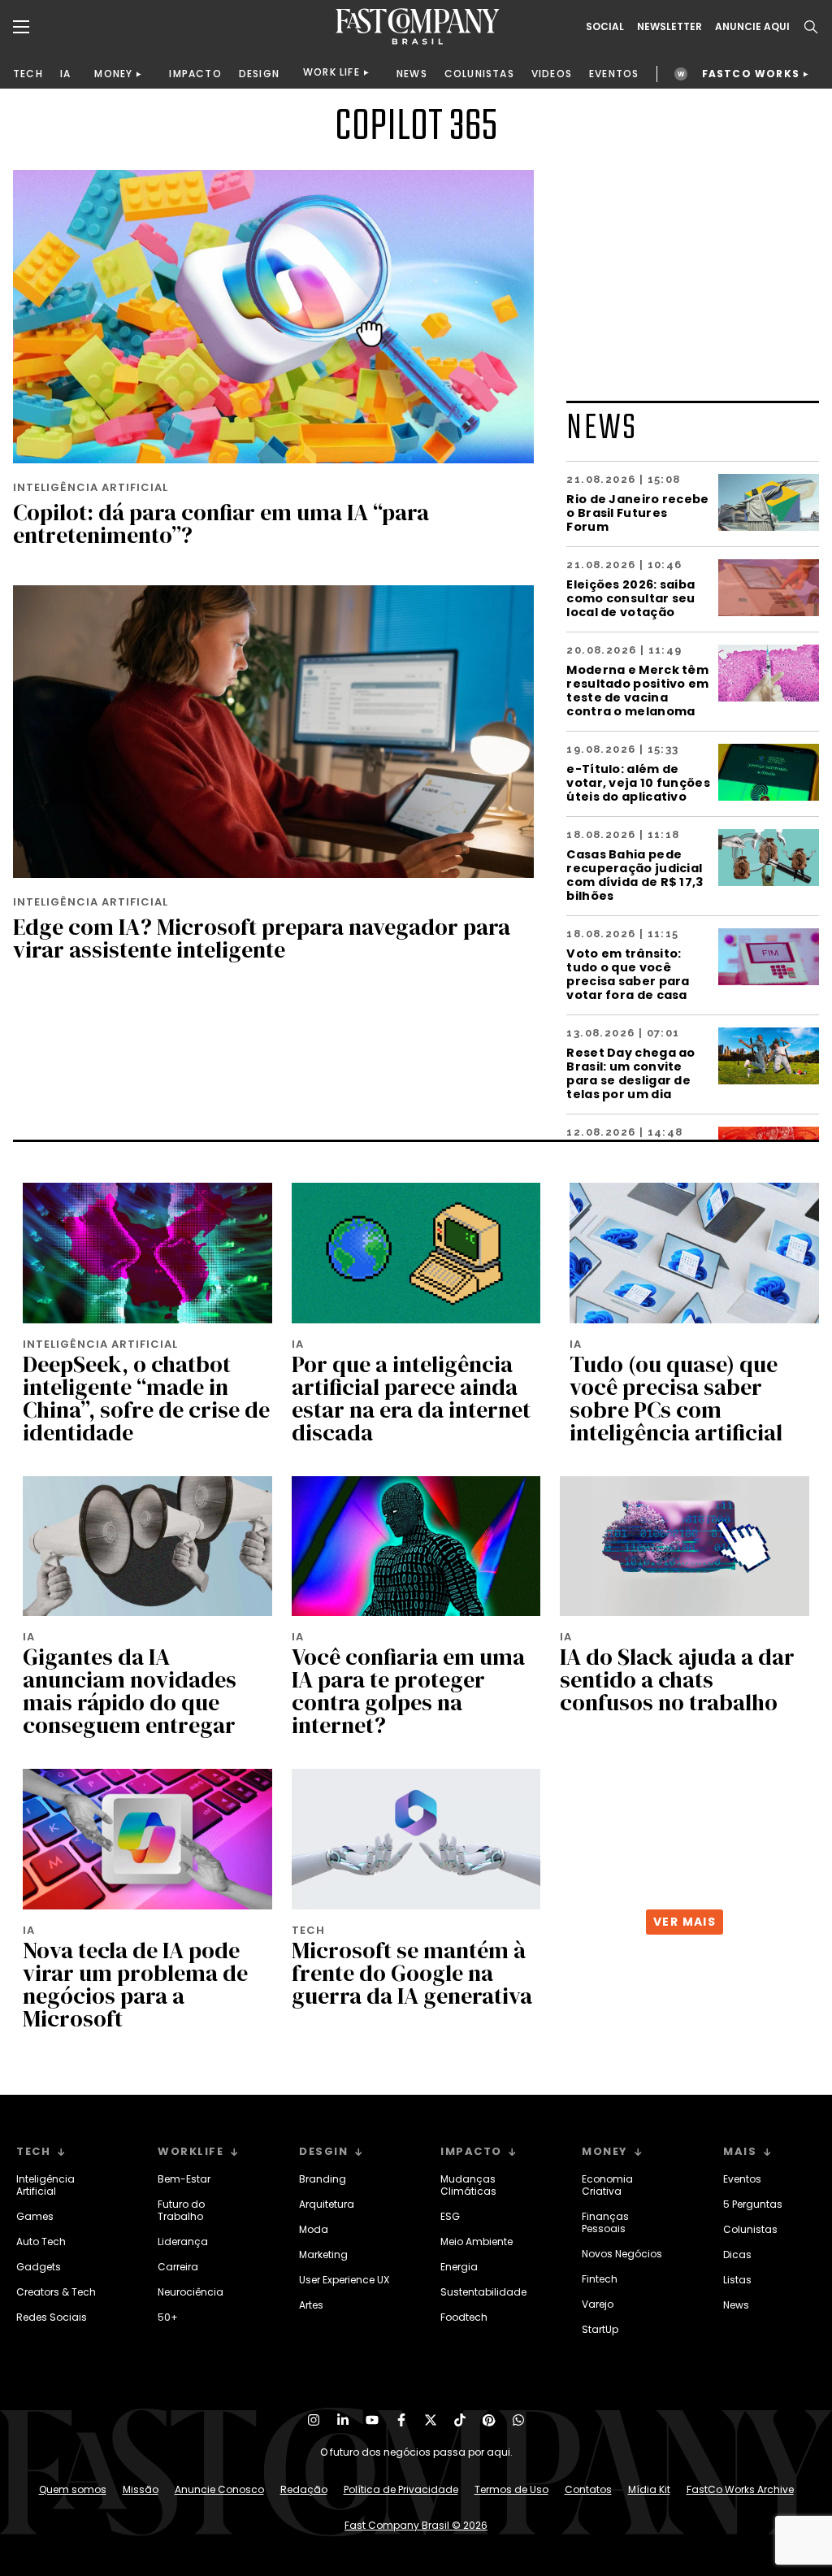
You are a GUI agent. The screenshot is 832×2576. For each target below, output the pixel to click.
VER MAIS (685, 1922)
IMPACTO (195, 74)
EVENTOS (614, 74)
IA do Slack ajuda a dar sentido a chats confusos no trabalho (677, 1679)
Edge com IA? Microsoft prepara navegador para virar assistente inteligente (262, 938)
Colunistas (750, 2229)
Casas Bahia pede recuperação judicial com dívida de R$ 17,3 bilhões (635, 875)
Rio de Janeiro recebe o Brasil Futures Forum (637, 513)
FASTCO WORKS (751, 74)
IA (65, 74)
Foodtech (464, 2317)
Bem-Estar (184, 2179)
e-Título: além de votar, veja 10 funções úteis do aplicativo (638, 782)
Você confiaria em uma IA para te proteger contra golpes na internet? (408, 1691)
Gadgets (39, 2267)
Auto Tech (41, 2242)
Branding (323, 2179)
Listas (737, 2280)
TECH (28, 74)
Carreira (178, 2267)
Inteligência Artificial (45, 2185)
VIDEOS (552, 74)
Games (35, 2216)
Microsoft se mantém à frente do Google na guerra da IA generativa (412, 1973)
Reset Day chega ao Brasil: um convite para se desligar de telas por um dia (630, 1073)
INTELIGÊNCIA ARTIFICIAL (91, 487)
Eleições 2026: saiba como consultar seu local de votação (630, 598)
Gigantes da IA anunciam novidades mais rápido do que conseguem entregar (130, 1691)
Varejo (598, 2304)
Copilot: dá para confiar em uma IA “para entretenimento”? (221, 523)
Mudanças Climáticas (468, 2185)
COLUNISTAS (479, 74)
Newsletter (669, 27)
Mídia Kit (649, 2489)
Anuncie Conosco (219, 2489)
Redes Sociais (52, 2317)
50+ (168, 2317)
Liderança (183, 2242)
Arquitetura (327, 2204)
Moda (314, 2229)
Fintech (600, 2279)
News (736, 2305)
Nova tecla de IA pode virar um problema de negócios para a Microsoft (135, 1984)
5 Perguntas (753, 2204)
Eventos (742, 2179)
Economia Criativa (607, 2185)
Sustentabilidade (483, 2292)
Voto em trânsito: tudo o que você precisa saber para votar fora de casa (628, 974)
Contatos (588, 2489)
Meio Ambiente (477, 2242)
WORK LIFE (331, 72)
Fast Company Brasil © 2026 (416, 2525)
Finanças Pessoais (605, 2222)
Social (605, 27)
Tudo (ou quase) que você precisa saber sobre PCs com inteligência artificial (676, 1398)
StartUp (600, 2329)
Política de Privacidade (401, 2489)
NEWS (412, 74)
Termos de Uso (511, 2489)
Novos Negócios (622, 2254)
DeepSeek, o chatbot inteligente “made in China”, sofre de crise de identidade (146, 1398)
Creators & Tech (56, 2292)
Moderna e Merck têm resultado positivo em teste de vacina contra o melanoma (637, 690)
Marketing (323, 2255)
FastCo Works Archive (740, 2489)
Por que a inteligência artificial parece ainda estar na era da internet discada (411, 1398)
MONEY (113, 74)
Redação (304, 2489)
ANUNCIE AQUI (752, 27)
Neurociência (191, 2292)
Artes (311, 2305)
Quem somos (73, 2489)
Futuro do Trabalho (181, 2210)
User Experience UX (344, 2280)
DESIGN (259, 74)
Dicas (737, 2255)
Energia (459, 2267)
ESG (450, 2216)
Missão (141, 2489)
